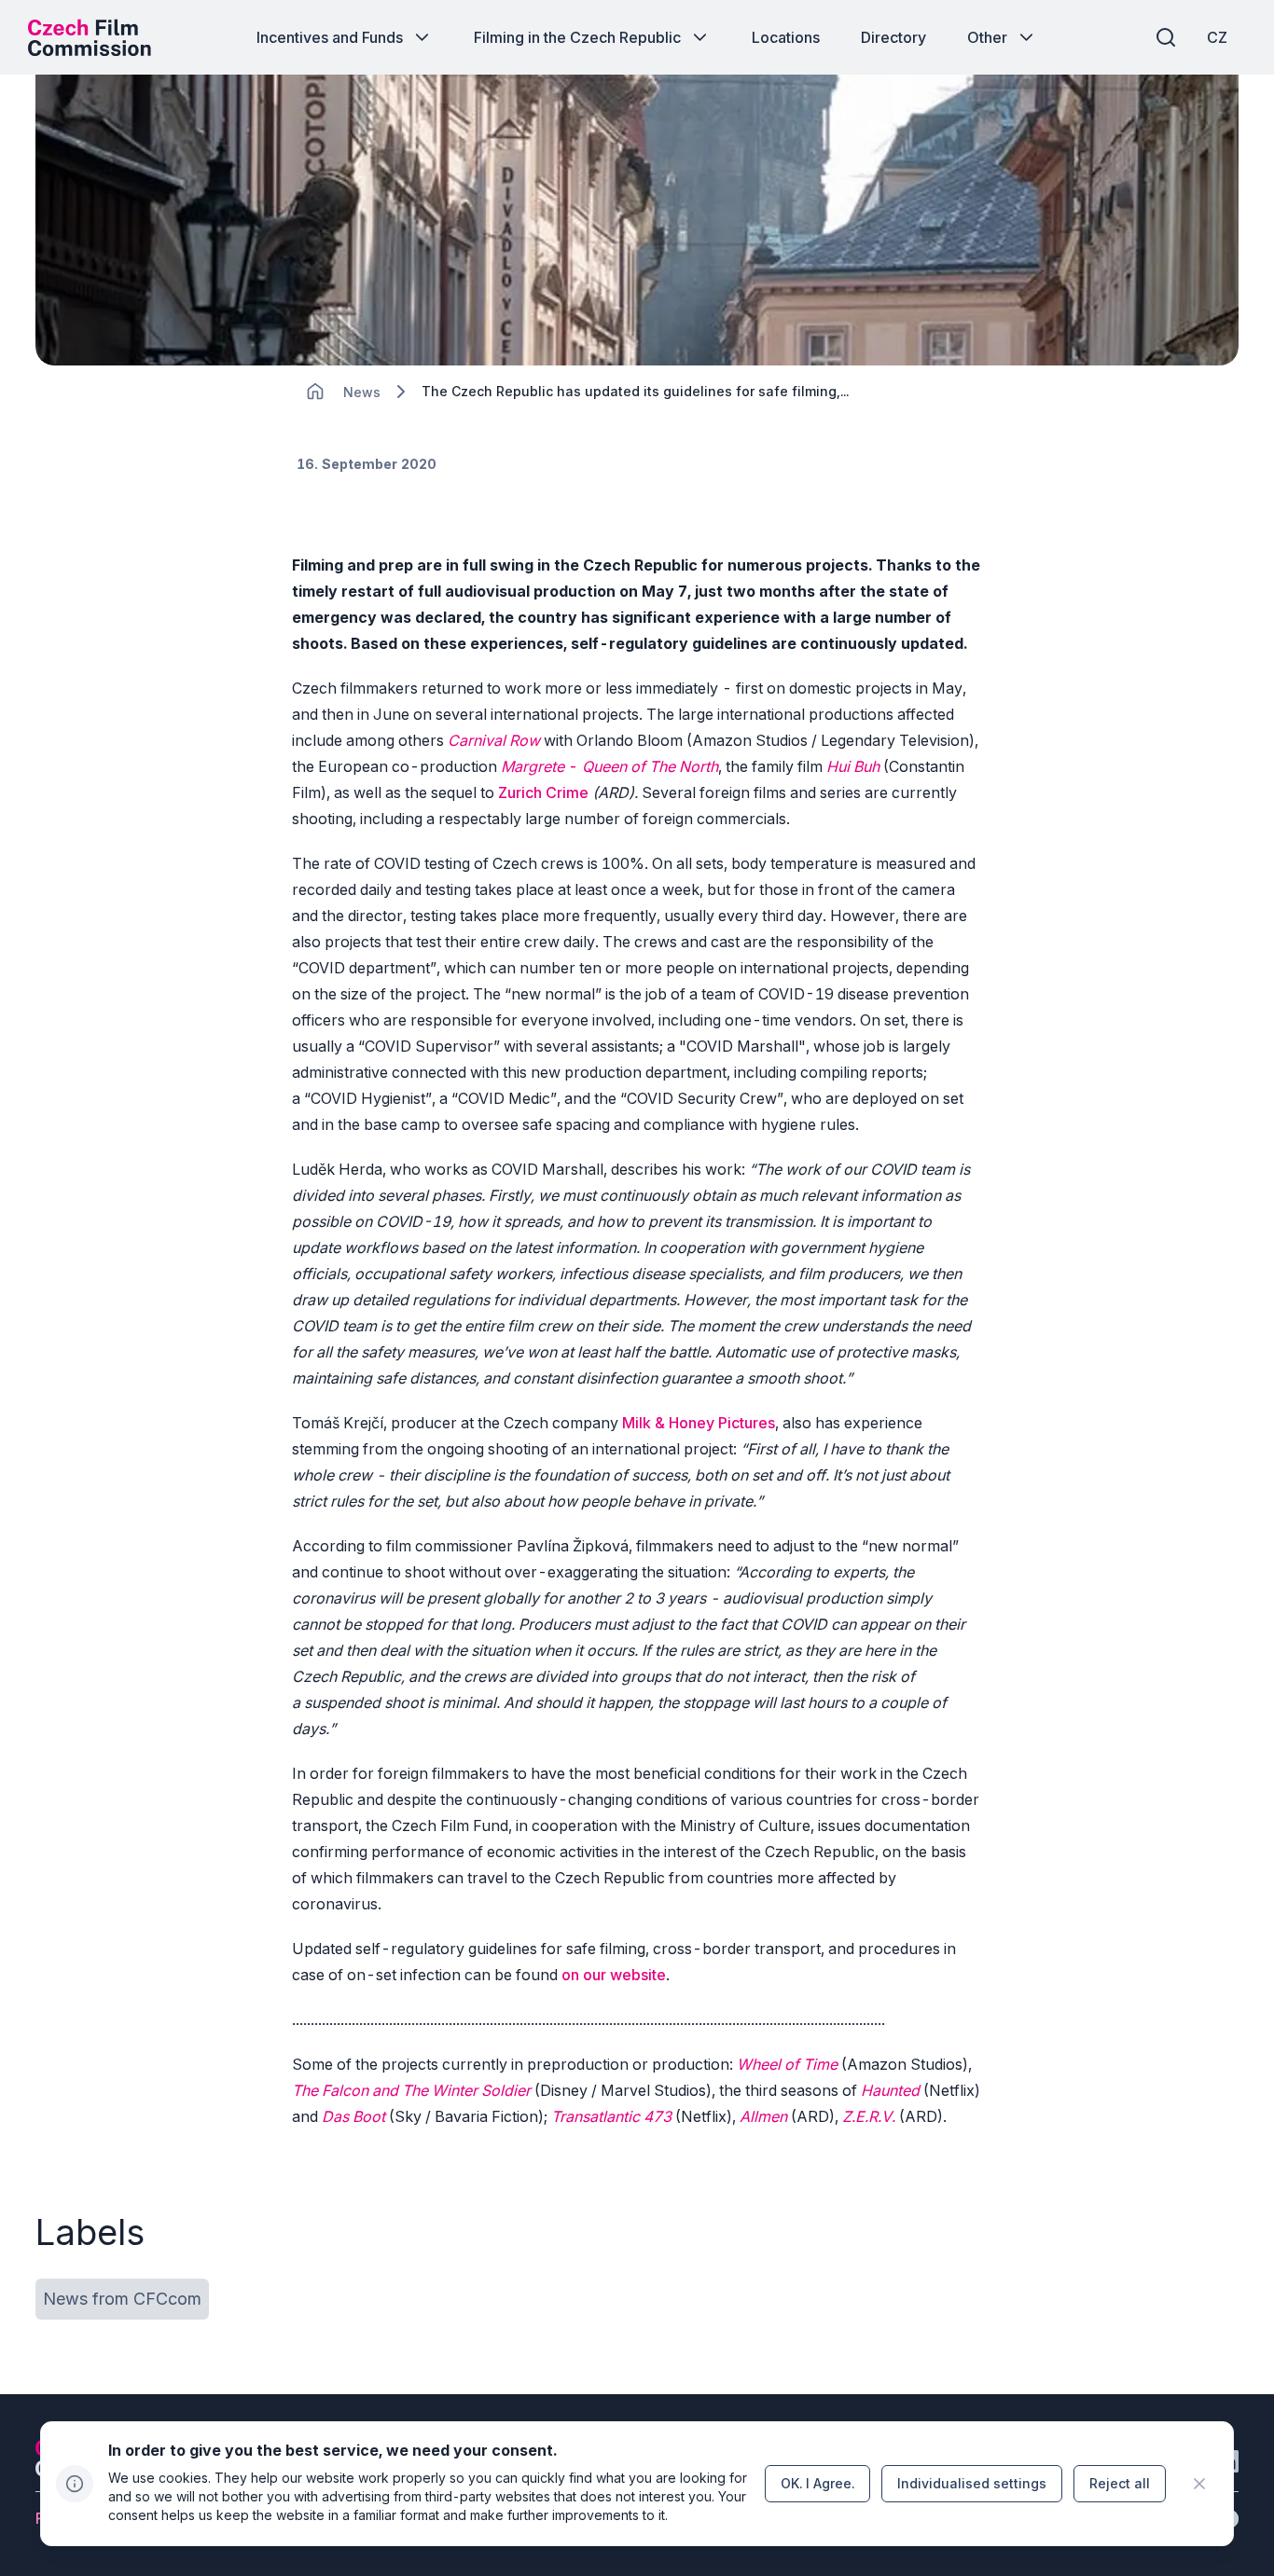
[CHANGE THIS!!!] (315, 392)
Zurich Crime (543, 792)
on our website (614, 1975)
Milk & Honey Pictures (699, 1423)
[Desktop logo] (90, 37)
